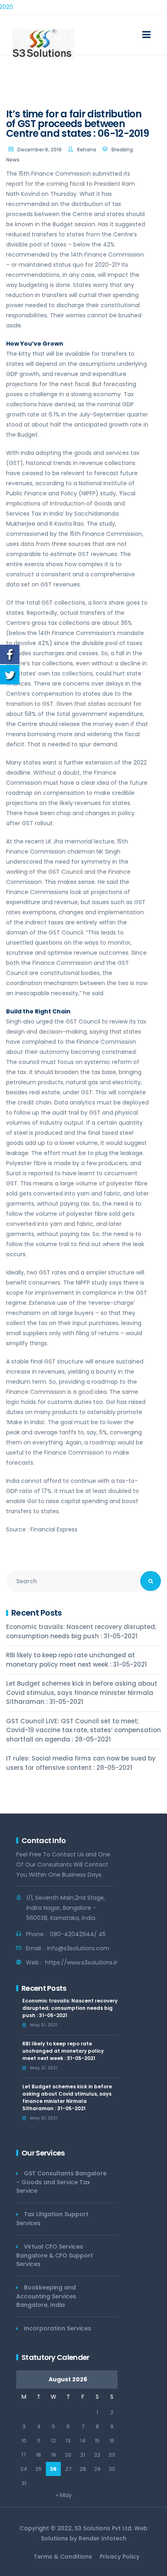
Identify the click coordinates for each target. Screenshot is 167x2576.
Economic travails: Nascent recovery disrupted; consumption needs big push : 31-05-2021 (81, 1631)
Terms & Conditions (63, 2557)
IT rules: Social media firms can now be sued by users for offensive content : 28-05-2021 (81, 1763)
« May (64, 2495)
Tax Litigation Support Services (52, 2219)
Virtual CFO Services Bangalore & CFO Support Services (55, 2255)
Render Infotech (103, 2538)
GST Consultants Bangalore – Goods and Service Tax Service (61, 2182)
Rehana (87, 150)
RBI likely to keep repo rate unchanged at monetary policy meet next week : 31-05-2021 (76, 1660)
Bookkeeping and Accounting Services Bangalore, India (46, 2296)
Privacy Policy (120, 2557)
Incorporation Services (58, 2328)
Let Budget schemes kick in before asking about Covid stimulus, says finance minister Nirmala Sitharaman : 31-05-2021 (82, 1693)
